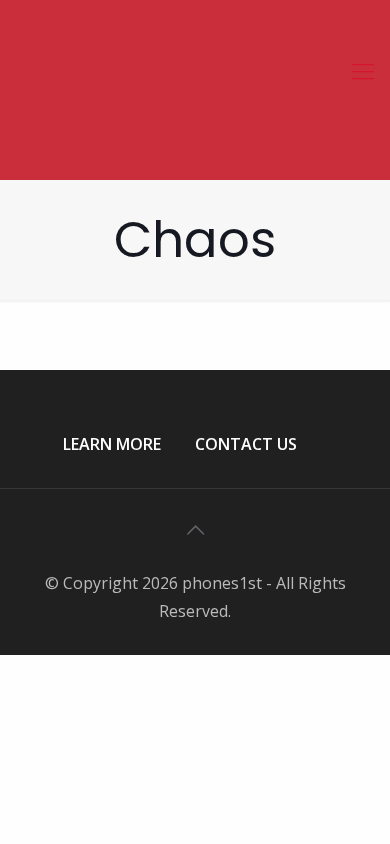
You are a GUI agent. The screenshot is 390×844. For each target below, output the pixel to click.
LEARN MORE (112, 444)
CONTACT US (246, 444)
